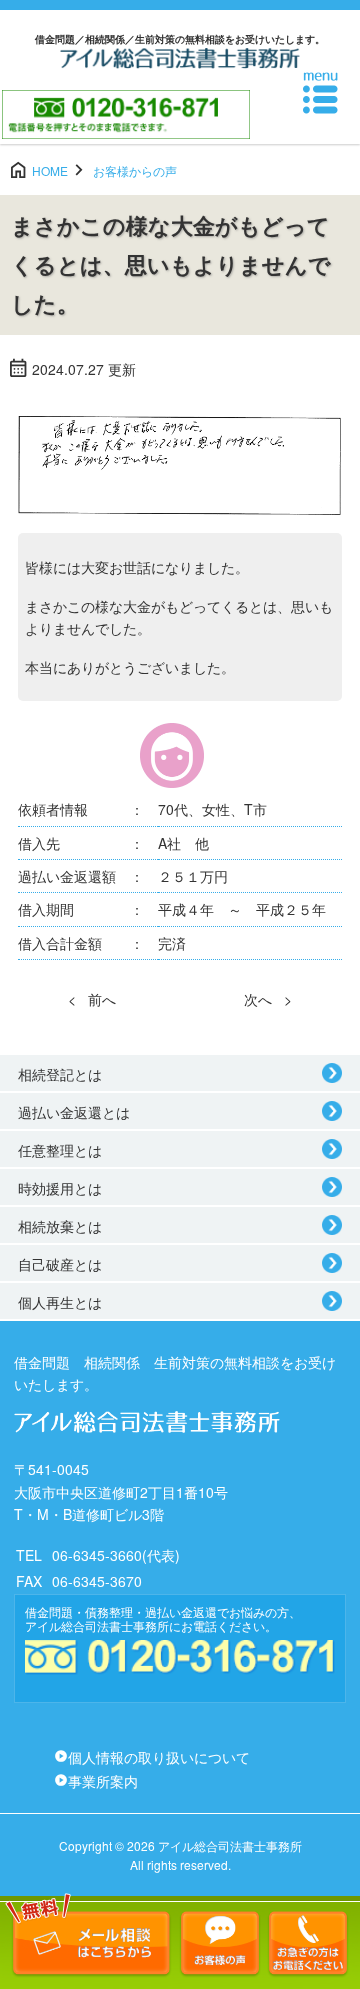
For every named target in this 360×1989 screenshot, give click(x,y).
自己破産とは (60, 1264)
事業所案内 (103, 1781)
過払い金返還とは (74, 1112)
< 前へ (92, 999)
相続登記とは (60, 1074)
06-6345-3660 (97, 1555)
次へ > (268, 999)
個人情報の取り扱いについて (159, 1757)
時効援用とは (60, 1188)
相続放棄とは (60, 1226)
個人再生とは (60, 1302)
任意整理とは (60, 1150)
